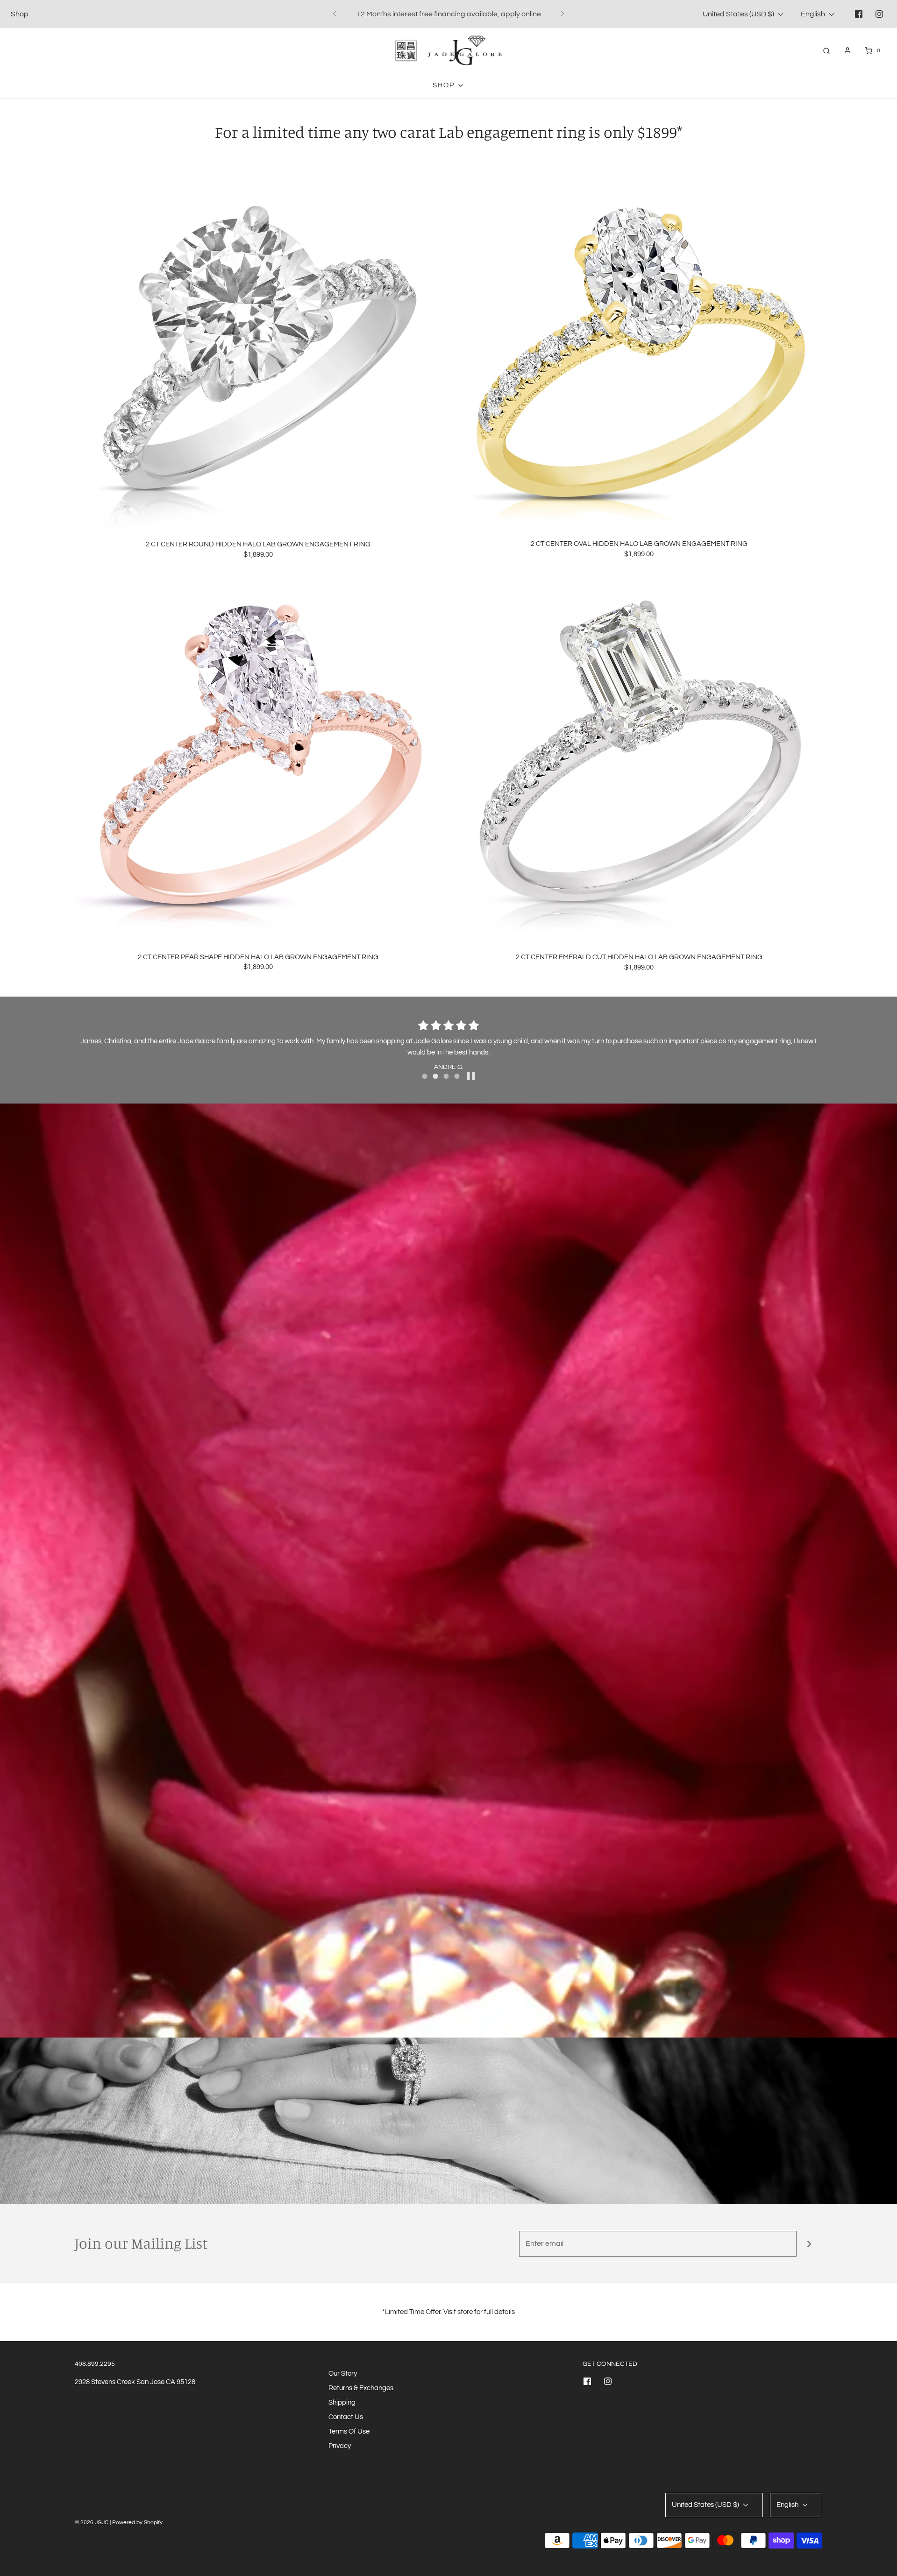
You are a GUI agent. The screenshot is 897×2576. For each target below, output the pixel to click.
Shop (20, 14)
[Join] (809, 2244)
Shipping (342, 2403)
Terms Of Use (349, 2431)
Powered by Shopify (137, 2523)
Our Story (343, 2374)
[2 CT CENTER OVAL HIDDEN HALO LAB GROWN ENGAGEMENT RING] (639, 344)
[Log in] (847, 50)
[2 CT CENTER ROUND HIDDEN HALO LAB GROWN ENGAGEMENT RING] (258, 344)
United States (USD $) (739, 14)
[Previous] (335, 14)
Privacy (340, 2446)
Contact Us (346, 2417)
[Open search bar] (826, 51)
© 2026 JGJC (92, 2523)
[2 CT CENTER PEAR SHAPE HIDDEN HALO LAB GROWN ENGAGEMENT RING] (258, 757)
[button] (471, 1076)
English (814, 14)
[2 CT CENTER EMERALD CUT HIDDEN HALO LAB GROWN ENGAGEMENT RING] (639, 757)
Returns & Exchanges (361, 2388)
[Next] (562, 14)
